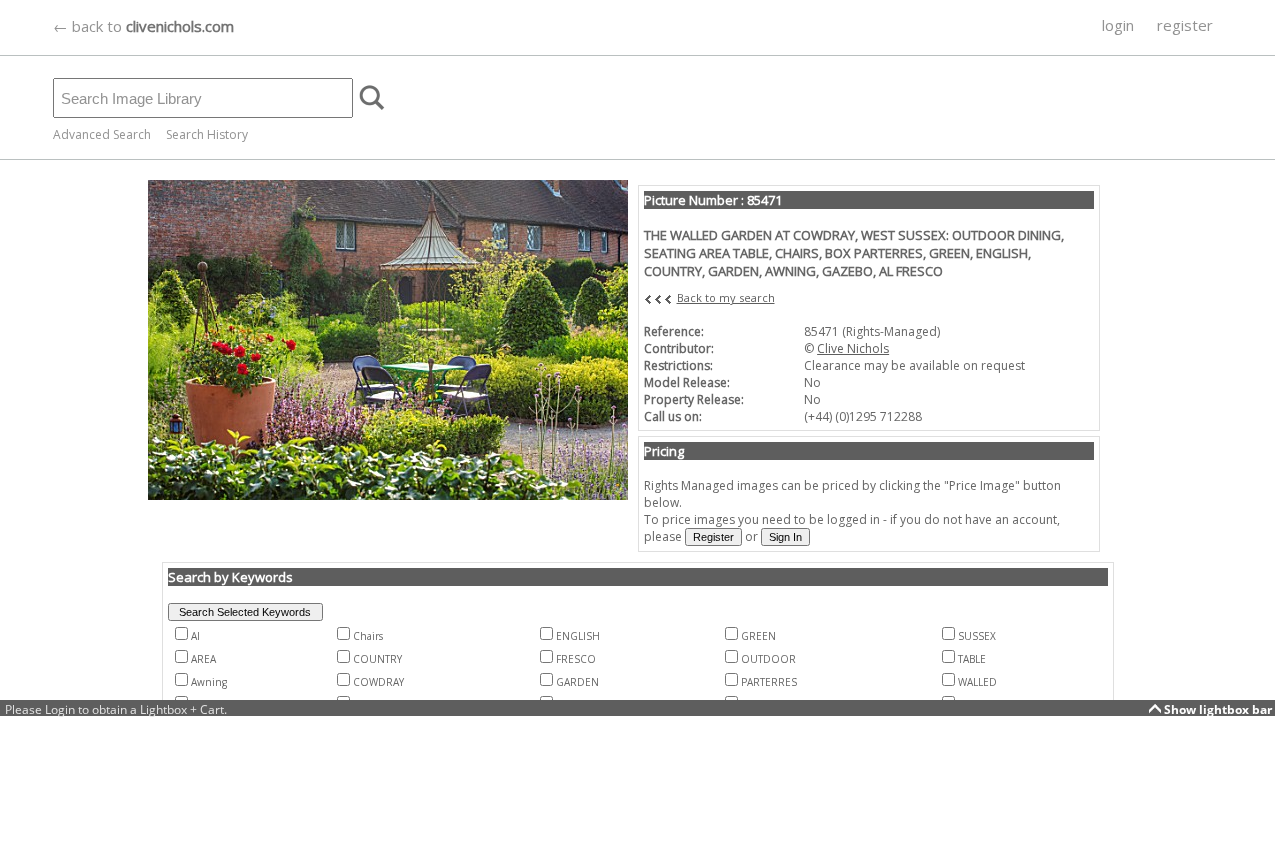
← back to (143, 26)
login (1118, 25)
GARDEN (577, 682)
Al (195, 636)
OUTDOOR (768, 659)
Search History (207, 134)
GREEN (758, 636)
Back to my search (726, 297)
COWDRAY (378, 682)
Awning (209, 682)
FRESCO (576, 659)
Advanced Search (102, 134)
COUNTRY (377, 659)
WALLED (977, 682)
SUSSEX (977, 636)
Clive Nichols (853, 348)
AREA (203, 659)
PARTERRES (769, 682)
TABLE (972, 659)
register (1185, 25)
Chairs (368, 636)
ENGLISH (578, 636)
